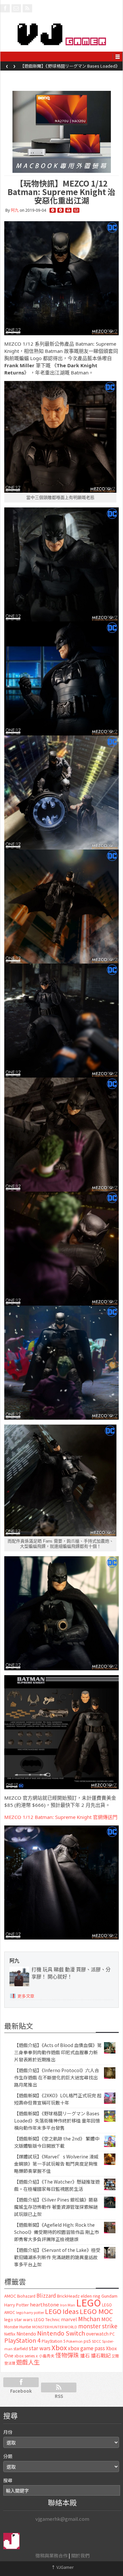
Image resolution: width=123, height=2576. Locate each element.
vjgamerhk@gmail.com (62, 2519)
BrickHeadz (68, 2296)
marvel (69, 2319)
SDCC (96, 2341)
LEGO (89, 2302)
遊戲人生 (28, 2362)
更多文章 (26, 1996)
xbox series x (26, 2356)
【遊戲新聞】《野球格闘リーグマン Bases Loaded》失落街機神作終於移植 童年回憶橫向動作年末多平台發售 (57, 2121)
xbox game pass (86, 2348)
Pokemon (74, 2341)
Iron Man (68, 2305)
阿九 (15, 210)
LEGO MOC (96, 2311)
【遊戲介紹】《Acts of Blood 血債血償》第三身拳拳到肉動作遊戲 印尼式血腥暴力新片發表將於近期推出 (58, 2052)
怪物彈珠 (67, 2355)
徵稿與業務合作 (51, 2555)
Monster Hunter (18, 2327)
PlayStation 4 (22, 2340)
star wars (40, 2348)
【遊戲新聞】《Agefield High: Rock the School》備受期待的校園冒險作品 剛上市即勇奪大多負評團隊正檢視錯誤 (57, 2232)
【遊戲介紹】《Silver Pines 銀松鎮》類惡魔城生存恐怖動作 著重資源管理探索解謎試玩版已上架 (56, 2207)
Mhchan (89, 2319)
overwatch (97, 2334)
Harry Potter (17, 2305)
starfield (21, 2348)
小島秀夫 (47, 2356)
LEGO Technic (47, 2320)
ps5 (87, 2341)
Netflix (10, 2334)
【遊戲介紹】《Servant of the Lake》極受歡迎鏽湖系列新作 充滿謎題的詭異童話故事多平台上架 (57, 2257)
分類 (8, 2456)
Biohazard (26, 2296)
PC (112, 2334)
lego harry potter (30, 2312)
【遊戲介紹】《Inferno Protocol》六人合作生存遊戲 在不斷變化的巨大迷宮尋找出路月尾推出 (57, 2077)
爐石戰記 (101, 2355)
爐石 (85, 2355)
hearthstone (44, 2304)
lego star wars (19, 2319)
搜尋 (8, 2480)
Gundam (109, 2296)
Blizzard (46, 2295)
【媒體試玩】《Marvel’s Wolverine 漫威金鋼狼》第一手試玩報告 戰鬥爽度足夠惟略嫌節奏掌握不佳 (56, 2164)
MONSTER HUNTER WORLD (55, 2327)
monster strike (98, 2326)
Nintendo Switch (61, 2333)
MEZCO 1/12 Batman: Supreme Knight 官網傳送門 (61, 1817)
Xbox (59, 2347)
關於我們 (80, 2555)
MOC (107, 2319)
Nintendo (26, 2334)
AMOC (10, 2296)
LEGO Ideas (62, 2311)
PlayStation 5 (53, 2341)
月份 (8, 2432)
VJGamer (62, 2567)
